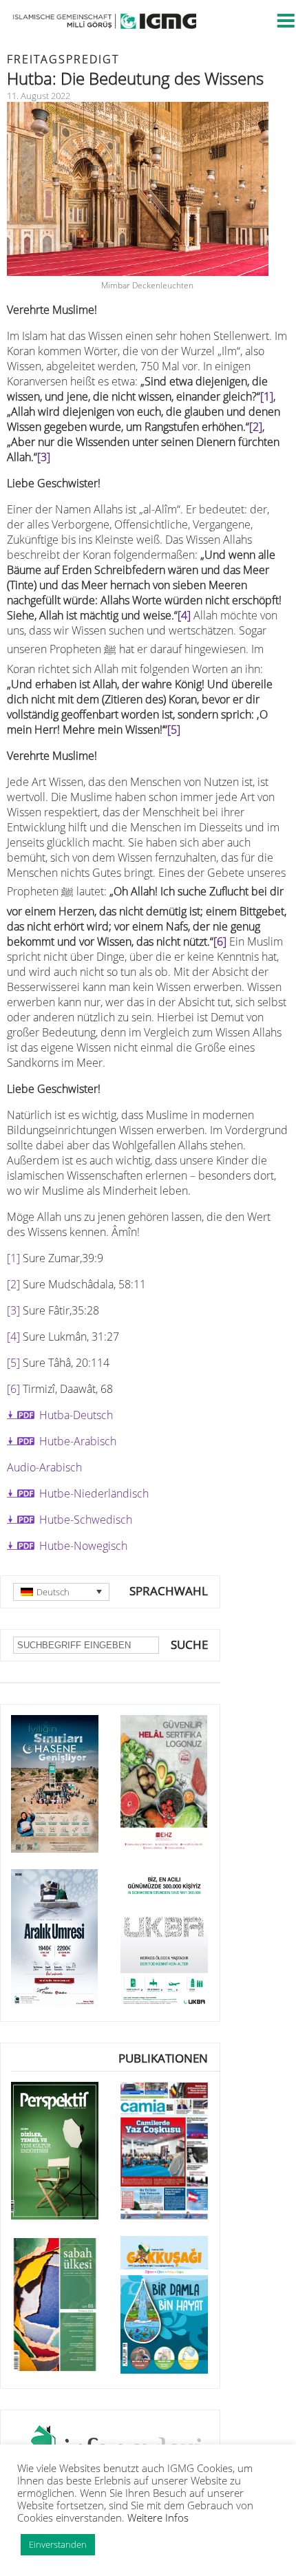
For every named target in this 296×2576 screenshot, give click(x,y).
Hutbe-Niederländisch (94, 1493)
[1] (267, 396)
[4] (184, 615)
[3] (44, 457)
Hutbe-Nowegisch (83, 1546)
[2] (256, 427)
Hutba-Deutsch (76, 1415)
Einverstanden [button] (58, 2544)
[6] (220, 941)
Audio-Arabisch (44, 1467)
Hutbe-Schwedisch (86, 1520)
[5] (174, 730)
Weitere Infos (158, 2518)
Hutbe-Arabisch (78, 1441)
